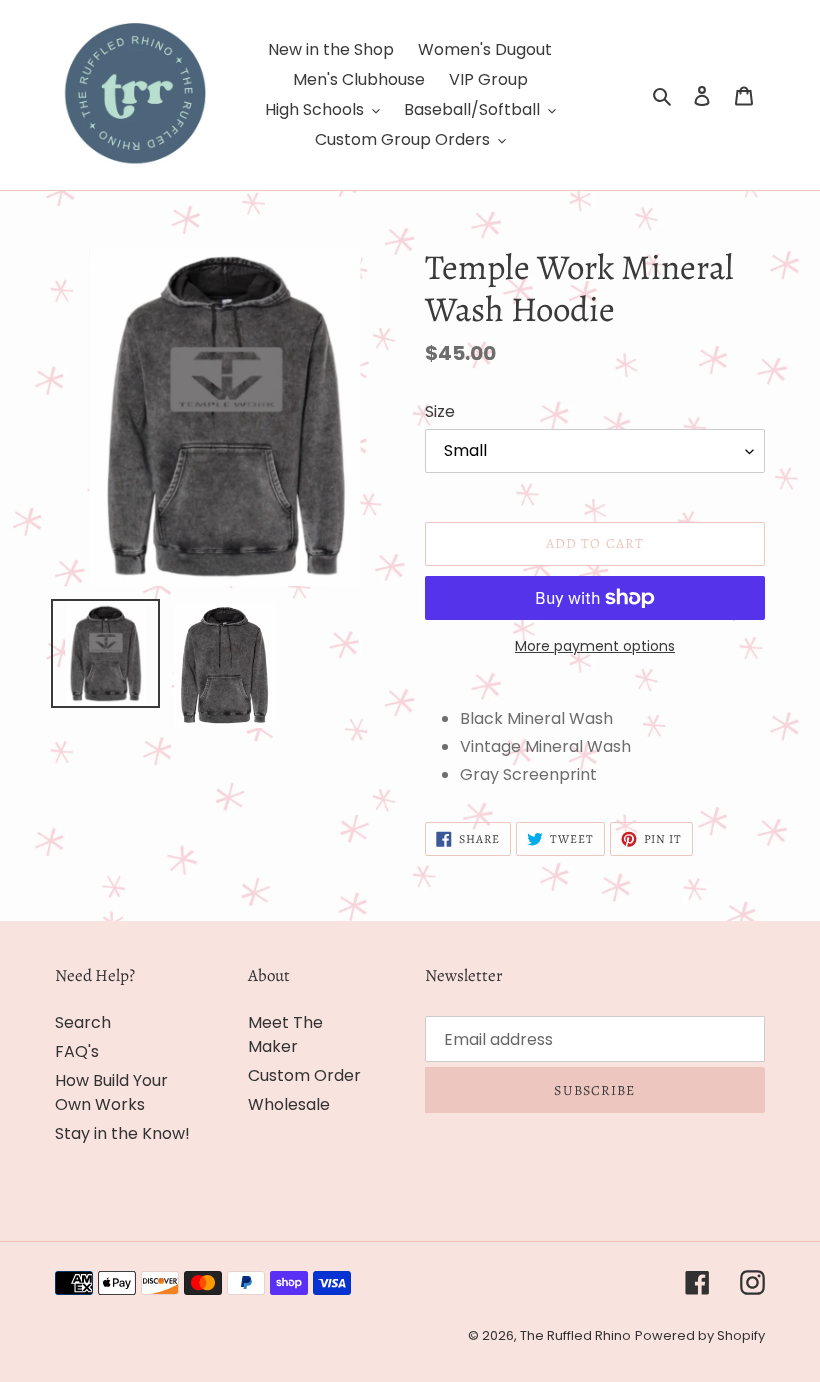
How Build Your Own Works (111, 1092)
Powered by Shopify (700, 1335)
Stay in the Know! (122, 1133)
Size (440, 411)
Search (83, 1022)
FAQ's (77, 1051)
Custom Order (304, 1075)
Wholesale (289, 1104)
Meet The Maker (285, 1034)
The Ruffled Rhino (575, 1335)
